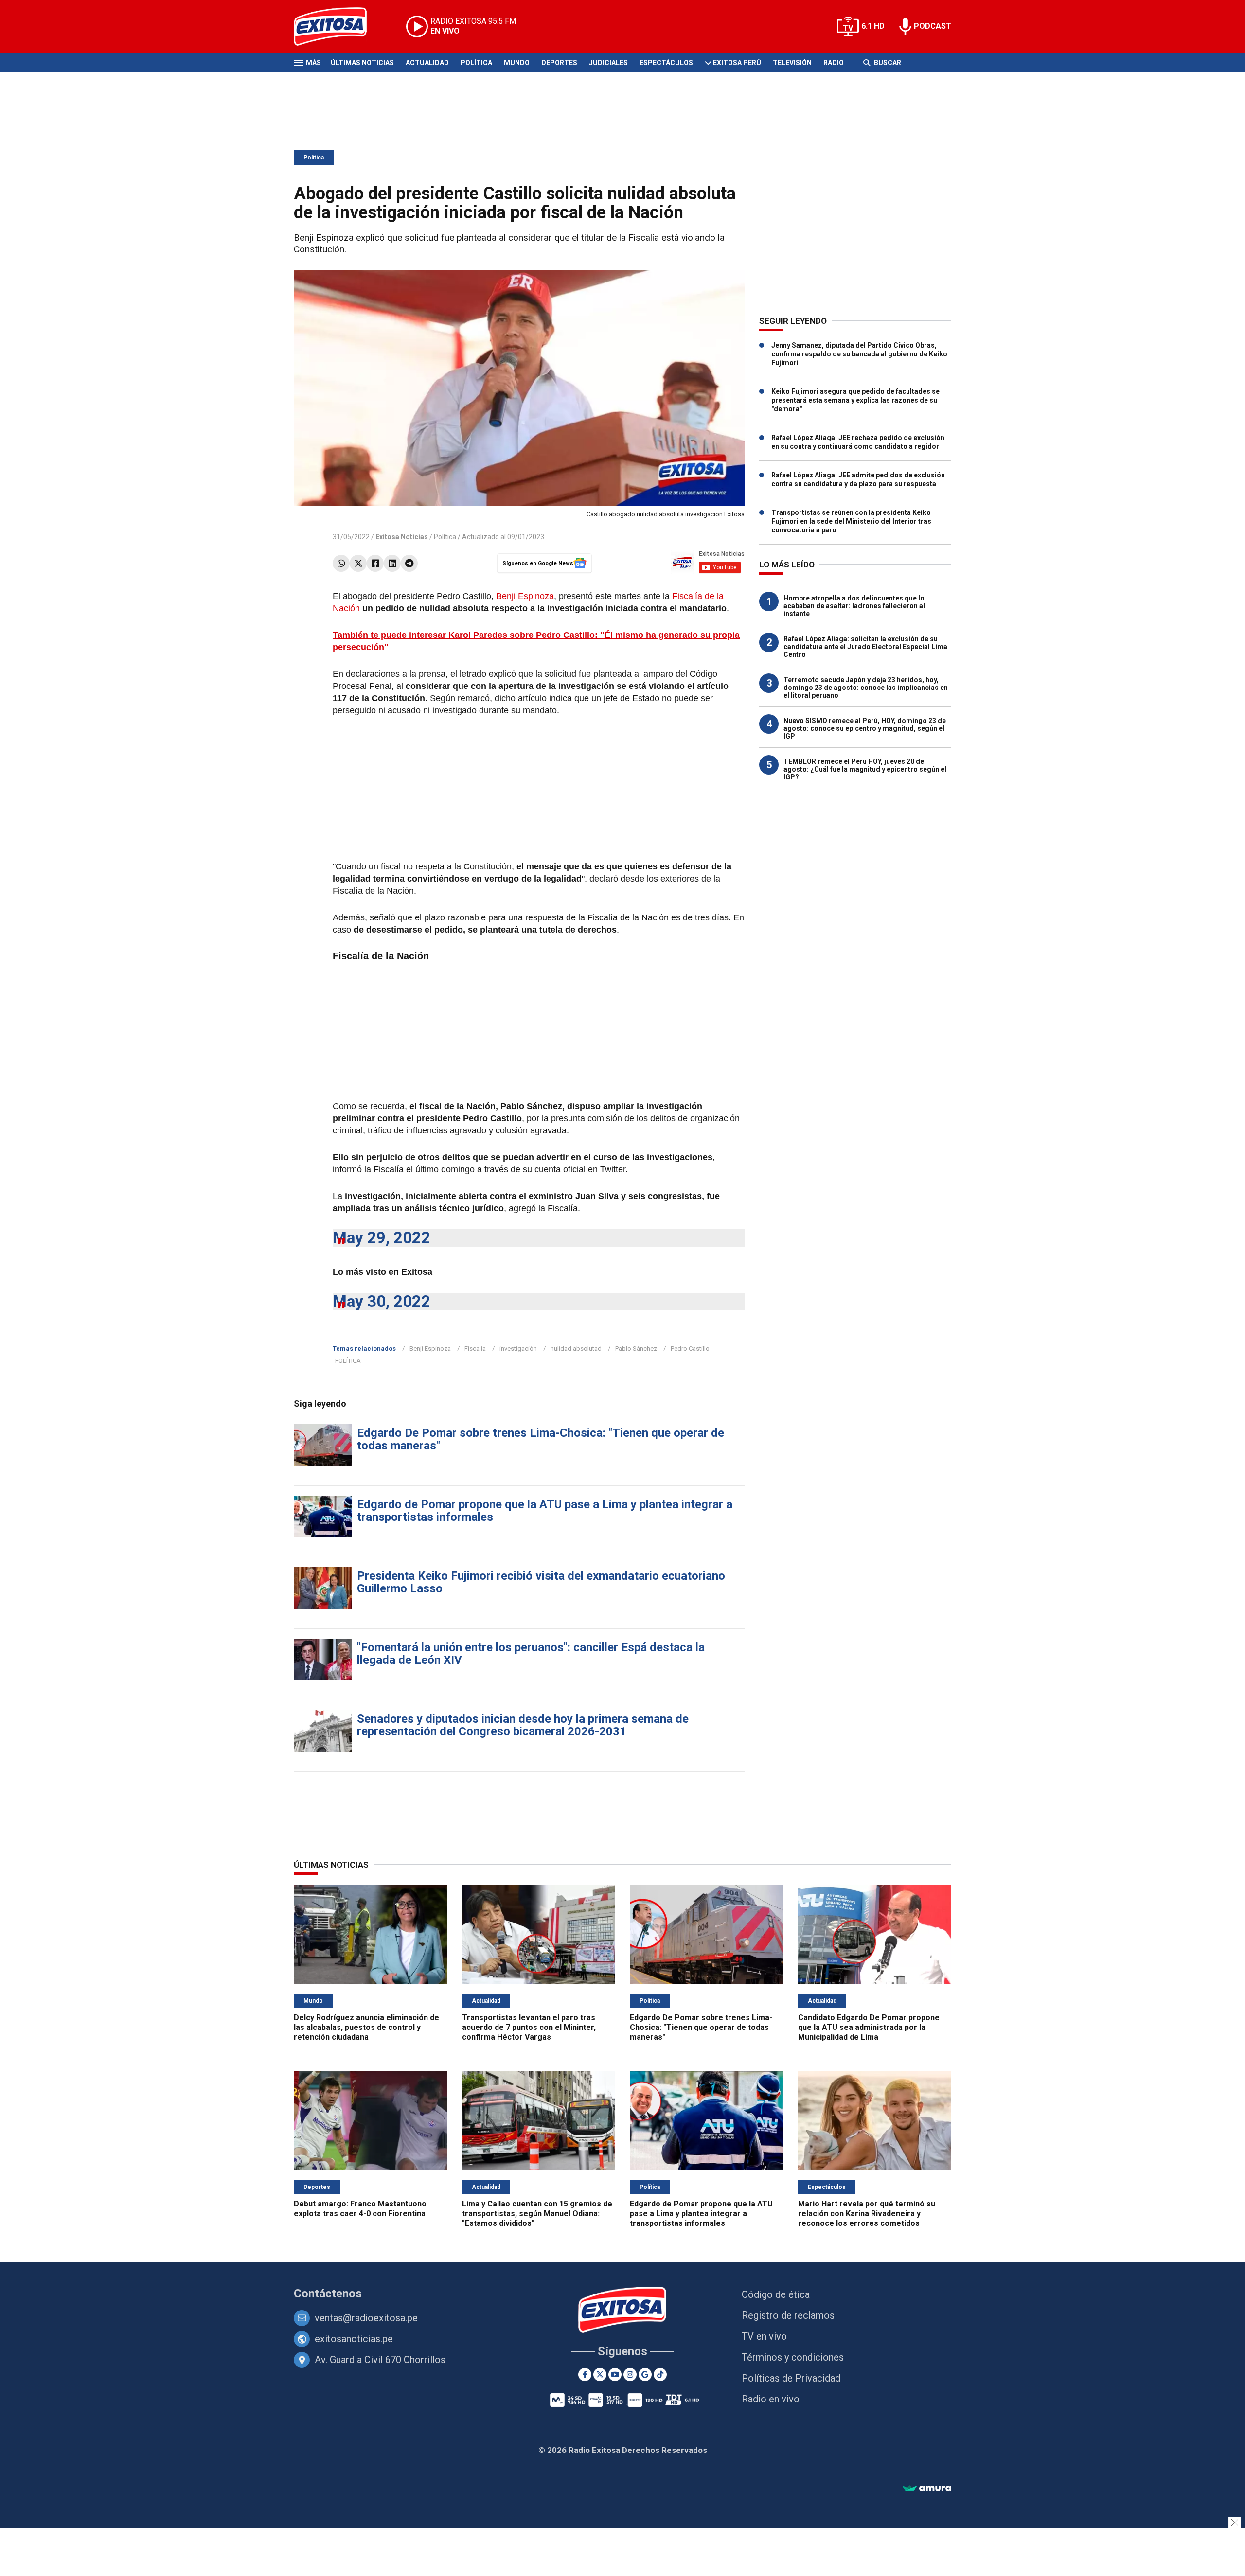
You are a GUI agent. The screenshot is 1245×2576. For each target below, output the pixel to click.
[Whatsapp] (341, 563)
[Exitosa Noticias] (338, 26)
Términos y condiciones (793, 2357)
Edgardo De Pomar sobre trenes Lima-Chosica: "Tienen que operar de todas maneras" (541, 1439)
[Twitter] (358, 563)
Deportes (559, 63)
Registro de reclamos (788, 2315)
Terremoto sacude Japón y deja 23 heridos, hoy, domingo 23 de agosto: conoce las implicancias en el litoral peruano (866, 688)
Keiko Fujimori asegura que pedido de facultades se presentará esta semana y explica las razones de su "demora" (855, 400)
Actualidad (427, 63)
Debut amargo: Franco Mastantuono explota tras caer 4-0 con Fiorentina (360, 2209)
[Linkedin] (392, 563)
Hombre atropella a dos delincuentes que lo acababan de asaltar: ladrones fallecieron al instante (854, 606)
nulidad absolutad (576, 1349)
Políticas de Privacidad (791, 2378)
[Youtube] (615, 2374)
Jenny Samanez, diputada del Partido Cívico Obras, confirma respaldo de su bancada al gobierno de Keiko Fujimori (859, 354)
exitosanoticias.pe (354, 2339)
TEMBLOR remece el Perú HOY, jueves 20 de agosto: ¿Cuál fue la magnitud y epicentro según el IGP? (865, 769)
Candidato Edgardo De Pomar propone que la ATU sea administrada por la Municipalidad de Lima (869, 2027)
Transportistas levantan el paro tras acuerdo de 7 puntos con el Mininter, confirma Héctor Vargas (529, 2027)
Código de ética (776, 2294)
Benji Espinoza (525, 596)
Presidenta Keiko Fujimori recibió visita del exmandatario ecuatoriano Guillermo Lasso (541, 1582)
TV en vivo (764, 2336)
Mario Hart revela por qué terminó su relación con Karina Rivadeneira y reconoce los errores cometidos (867, 2214)
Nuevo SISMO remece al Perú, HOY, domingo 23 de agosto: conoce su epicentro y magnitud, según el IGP (865, 728)
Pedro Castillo (690, 1349)
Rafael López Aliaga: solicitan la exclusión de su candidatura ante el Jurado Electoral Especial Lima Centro (865, 647)
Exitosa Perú (737, 63)
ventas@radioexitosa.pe (366, 2318)
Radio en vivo (771, 2399)
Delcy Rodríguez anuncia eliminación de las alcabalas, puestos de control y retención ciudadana (366, 2027)
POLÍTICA (348, 1361)
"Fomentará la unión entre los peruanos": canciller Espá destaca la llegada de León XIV (531, 1654)
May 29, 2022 (382, 1238)
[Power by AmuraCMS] (927, 2489)
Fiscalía (475, 1349)
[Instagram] (630, 2374)
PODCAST (933, 26)
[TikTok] (660, 2374)
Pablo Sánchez (636, 1349)
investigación (518, 1349)
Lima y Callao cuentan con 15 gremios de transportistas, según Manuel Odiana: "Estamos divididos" (537, 2214)
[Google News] (645, 2374)
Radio (834, 63)
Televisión (792, 63)
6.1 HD (873, 26)
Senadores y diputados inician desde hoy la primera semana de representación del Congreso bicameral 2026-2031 (523, 1725)
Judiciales (608, 63)
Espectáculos (666, 63)
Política (476, 63)
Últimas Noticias (362, 63)
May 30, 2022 (382, 1301)
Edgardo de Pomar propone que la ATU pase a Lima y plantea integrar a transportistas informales (545, 1511)
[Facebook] (375, 563)
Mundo (517, 63)
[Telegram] (409, 563)
